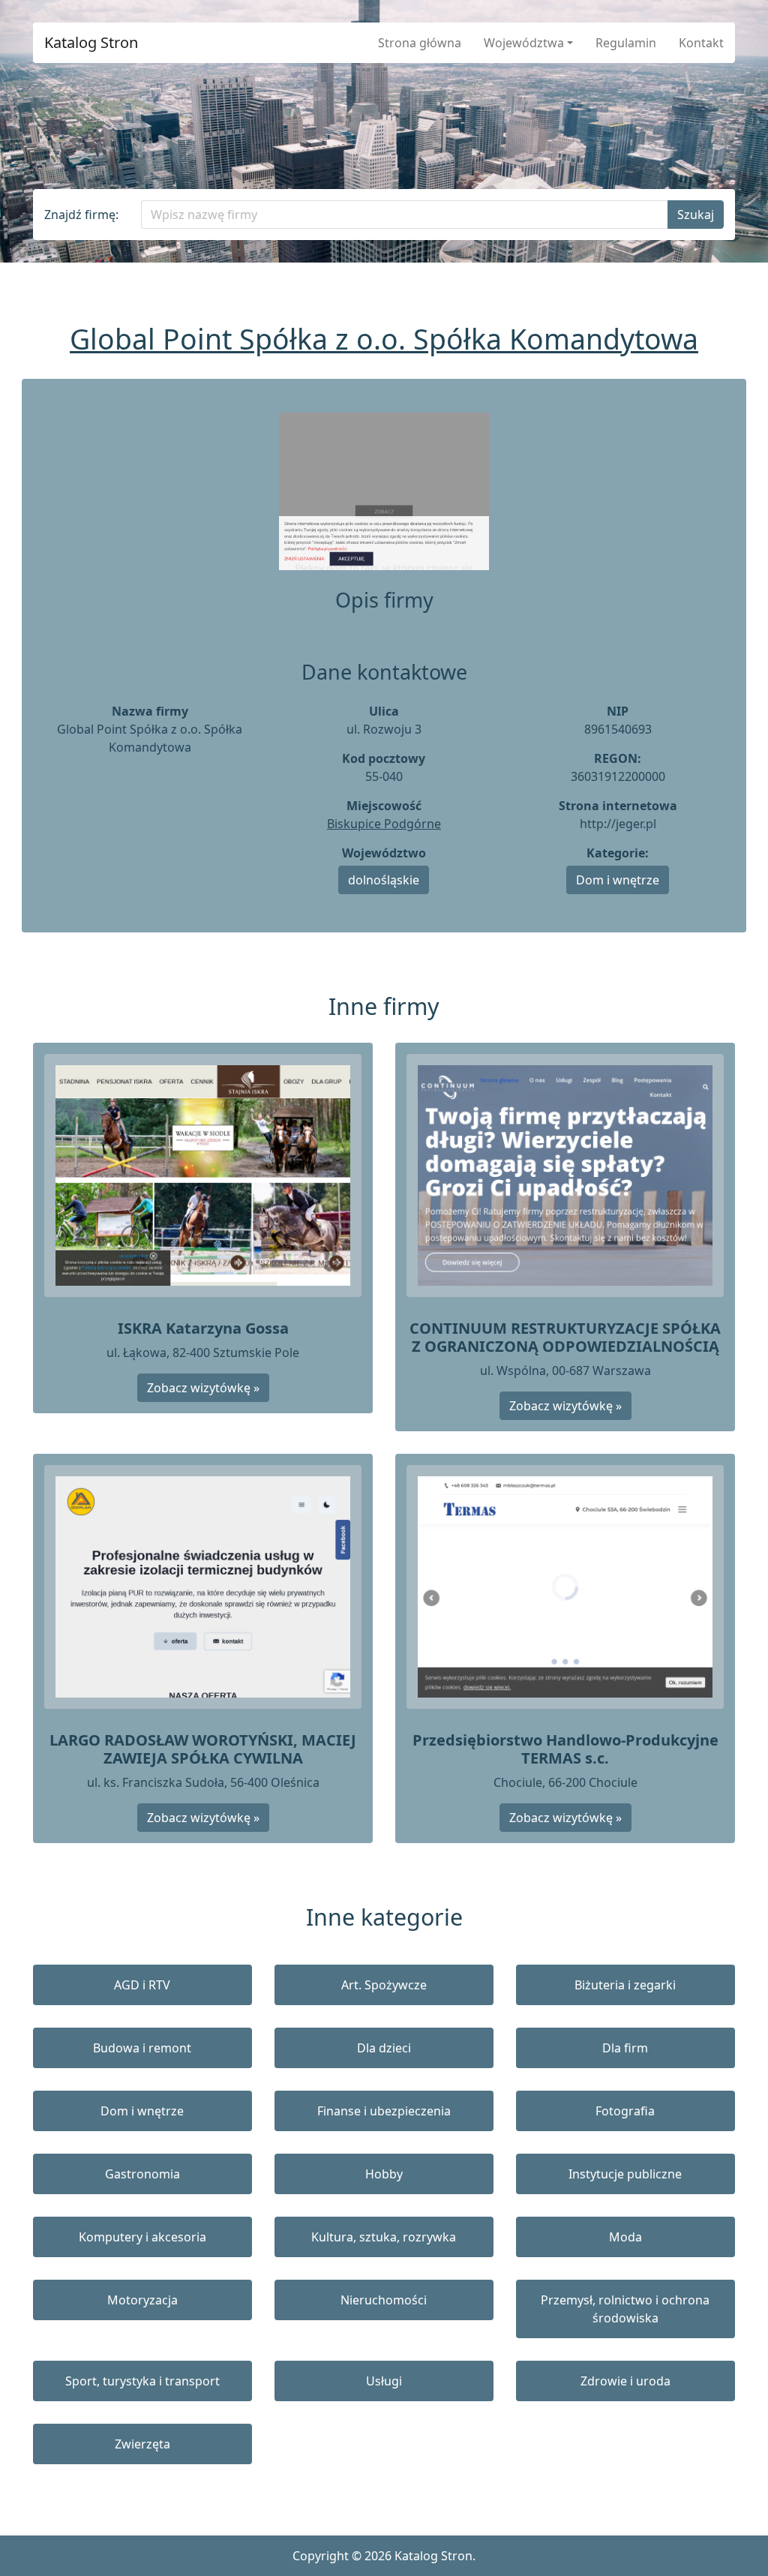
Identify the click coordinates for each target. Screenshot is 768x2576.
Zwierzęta (142, 2444)
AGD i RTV (142, 1985)
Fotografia (625, 2111)
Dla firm (625, 2048)
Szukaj (696, 215)
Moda (625, 2237)
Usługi (384, 2381)
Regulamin (626, 43)
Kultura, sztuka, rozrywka (384, 2237)
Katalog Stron (91, 43)
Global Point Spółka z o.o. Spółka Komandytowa (384, 339)
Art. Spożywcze (384, 1985)
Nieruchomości (384, 2300)
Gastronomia (142, 2174)
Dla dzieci (384, 2048)
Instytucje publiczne (625, 2174)
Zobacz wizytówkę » (203, 1388)
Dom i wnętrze (618, 880)
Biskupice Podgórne (384, 824)
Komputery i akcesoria (142, 2237)
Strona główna (420, 43)
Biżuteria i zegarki (625, 1985)
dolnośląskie (384, 880)
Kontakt (701, 43)
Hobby (384, 2174)
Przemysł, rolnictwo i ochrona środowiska (625, 2309)
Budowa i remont (142, 2048)
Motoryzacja (142, 2300)
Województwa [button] (524, 43)
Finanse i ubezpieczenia (384, 2111)
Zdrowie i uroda (625, 2381)
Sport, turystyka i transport (142, 2381)
